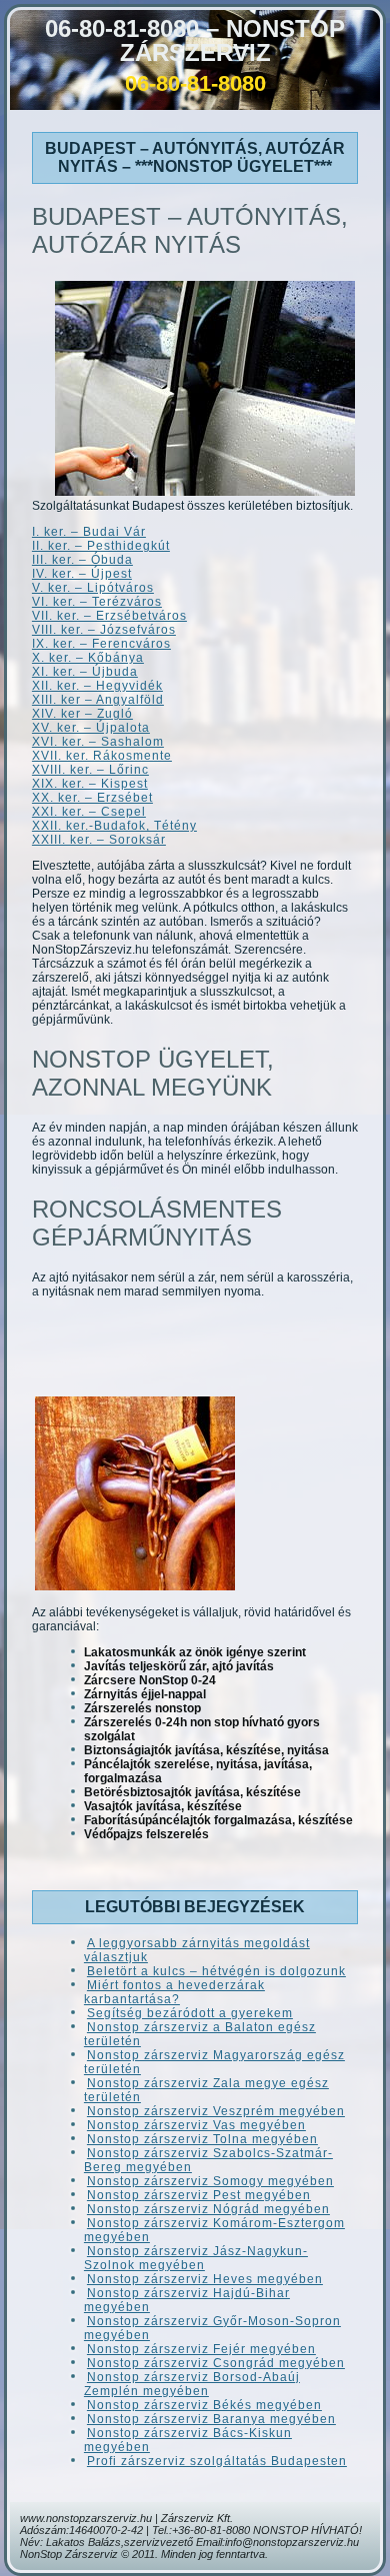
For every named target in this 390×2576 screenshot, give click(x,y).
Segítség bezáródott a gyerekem (190, 2013)
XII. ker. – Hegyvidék (97, 686)
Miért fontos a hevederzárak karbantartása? (174, 1992)
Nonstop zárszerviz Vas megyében (196, 2125)
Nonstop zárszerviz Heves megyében (205, 2279)
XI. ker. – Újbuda (85, 672)
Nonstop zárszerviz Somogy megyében (210, 2181)
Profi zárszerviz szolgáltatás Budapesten (217, 2461)
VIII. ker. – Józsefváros (104, 630)
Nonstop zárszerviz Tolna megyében (202, 2139)
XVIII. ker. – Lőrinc (90, 770)
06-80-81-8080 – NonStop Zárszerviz (195, 40)
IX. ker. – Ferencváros (101, 644)
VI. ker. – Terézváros (97, 602)
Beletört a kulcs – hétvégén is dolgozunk (216, 1971)
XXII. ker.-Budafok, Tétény (114, 826)
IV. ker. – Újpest (82, 574)
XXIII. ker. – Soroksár (99, 840)
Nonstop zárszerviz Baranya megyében (211, 2419)
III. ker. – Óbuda (82, 560)
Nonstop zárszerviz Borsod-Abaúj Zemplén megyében (192, 2384)
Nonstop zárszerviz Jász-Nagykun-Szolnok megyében (196, 2258)
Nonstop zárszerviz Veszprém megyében (216, 2111)
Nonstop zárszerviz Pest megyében (199, 2195)
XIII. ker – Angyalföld (98, 700)
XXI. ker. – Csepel (89, 812)
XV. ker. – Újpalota (91, 728)
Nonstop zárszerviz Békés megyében (204, 2405)
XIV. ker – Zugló (82, 714)
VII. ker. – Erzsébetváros (109, 616)
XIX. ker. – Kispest (90, 784)
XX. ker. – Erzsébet (92, 798)
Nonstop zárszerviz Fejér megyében (201, 2349)
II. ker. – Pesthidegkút (101, 546)
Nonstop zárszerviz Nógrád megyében (208, 2209)
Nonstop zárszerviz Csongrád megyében (216, 2363)
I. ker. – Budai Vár (89, 532)
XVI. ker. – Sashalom (98, 742)
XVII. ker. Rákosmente (102, 756)
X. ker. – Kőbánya (88, 658)
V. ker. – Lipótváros (93, 588)
